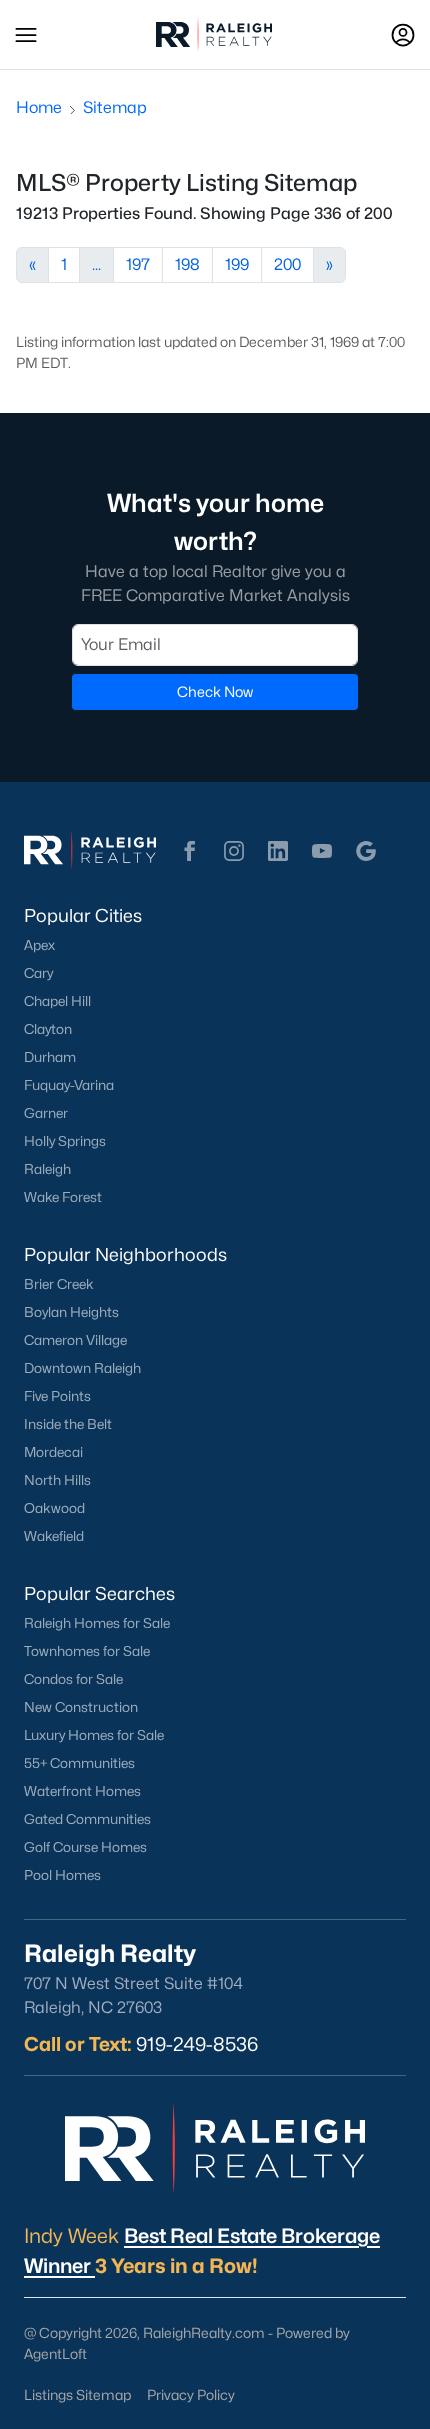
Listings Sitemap (77, 2394)
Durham (50, 1057)
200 (287, 264)
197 (138, 264)
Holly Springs (65, 1141)
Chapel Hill (57, 1001)
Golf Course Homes (85, 1847)
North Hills (57, 1480)
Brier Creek (59, 1284)
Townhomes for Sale (87, 1651)
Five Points (57, 1396)
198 (187, 264)
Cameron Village (75, 1340)
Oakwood (54, 1508)
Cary (38, 973)
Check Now (215, 691)
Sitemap (115, 107)
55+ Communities (79, 1763)
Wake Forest (63, 1197)
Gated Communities (87, 1819)
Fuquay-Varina (69, 1085)
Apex (39, 945)
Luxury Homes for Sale (94, 1735)
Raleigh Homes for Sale (97, 1623)
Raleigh (47, 1169)
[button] (26, 35)
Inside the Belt (68, 1424)
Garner (46, 1113)
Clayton (48, 1029)
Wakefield (54, 1536)
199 (237, 264)
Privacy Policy (191, 2394)
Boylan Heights (71, 1312)
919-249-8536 (197, 2044)
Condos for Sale (73, 1679)
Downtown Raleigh (82, 1368)
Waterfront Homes (82, 1791)
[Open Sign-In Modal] (403, 35)
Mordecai (53, 1452)
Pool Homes (62, 1875)
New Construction (81, 1707)
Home (39, 107)
